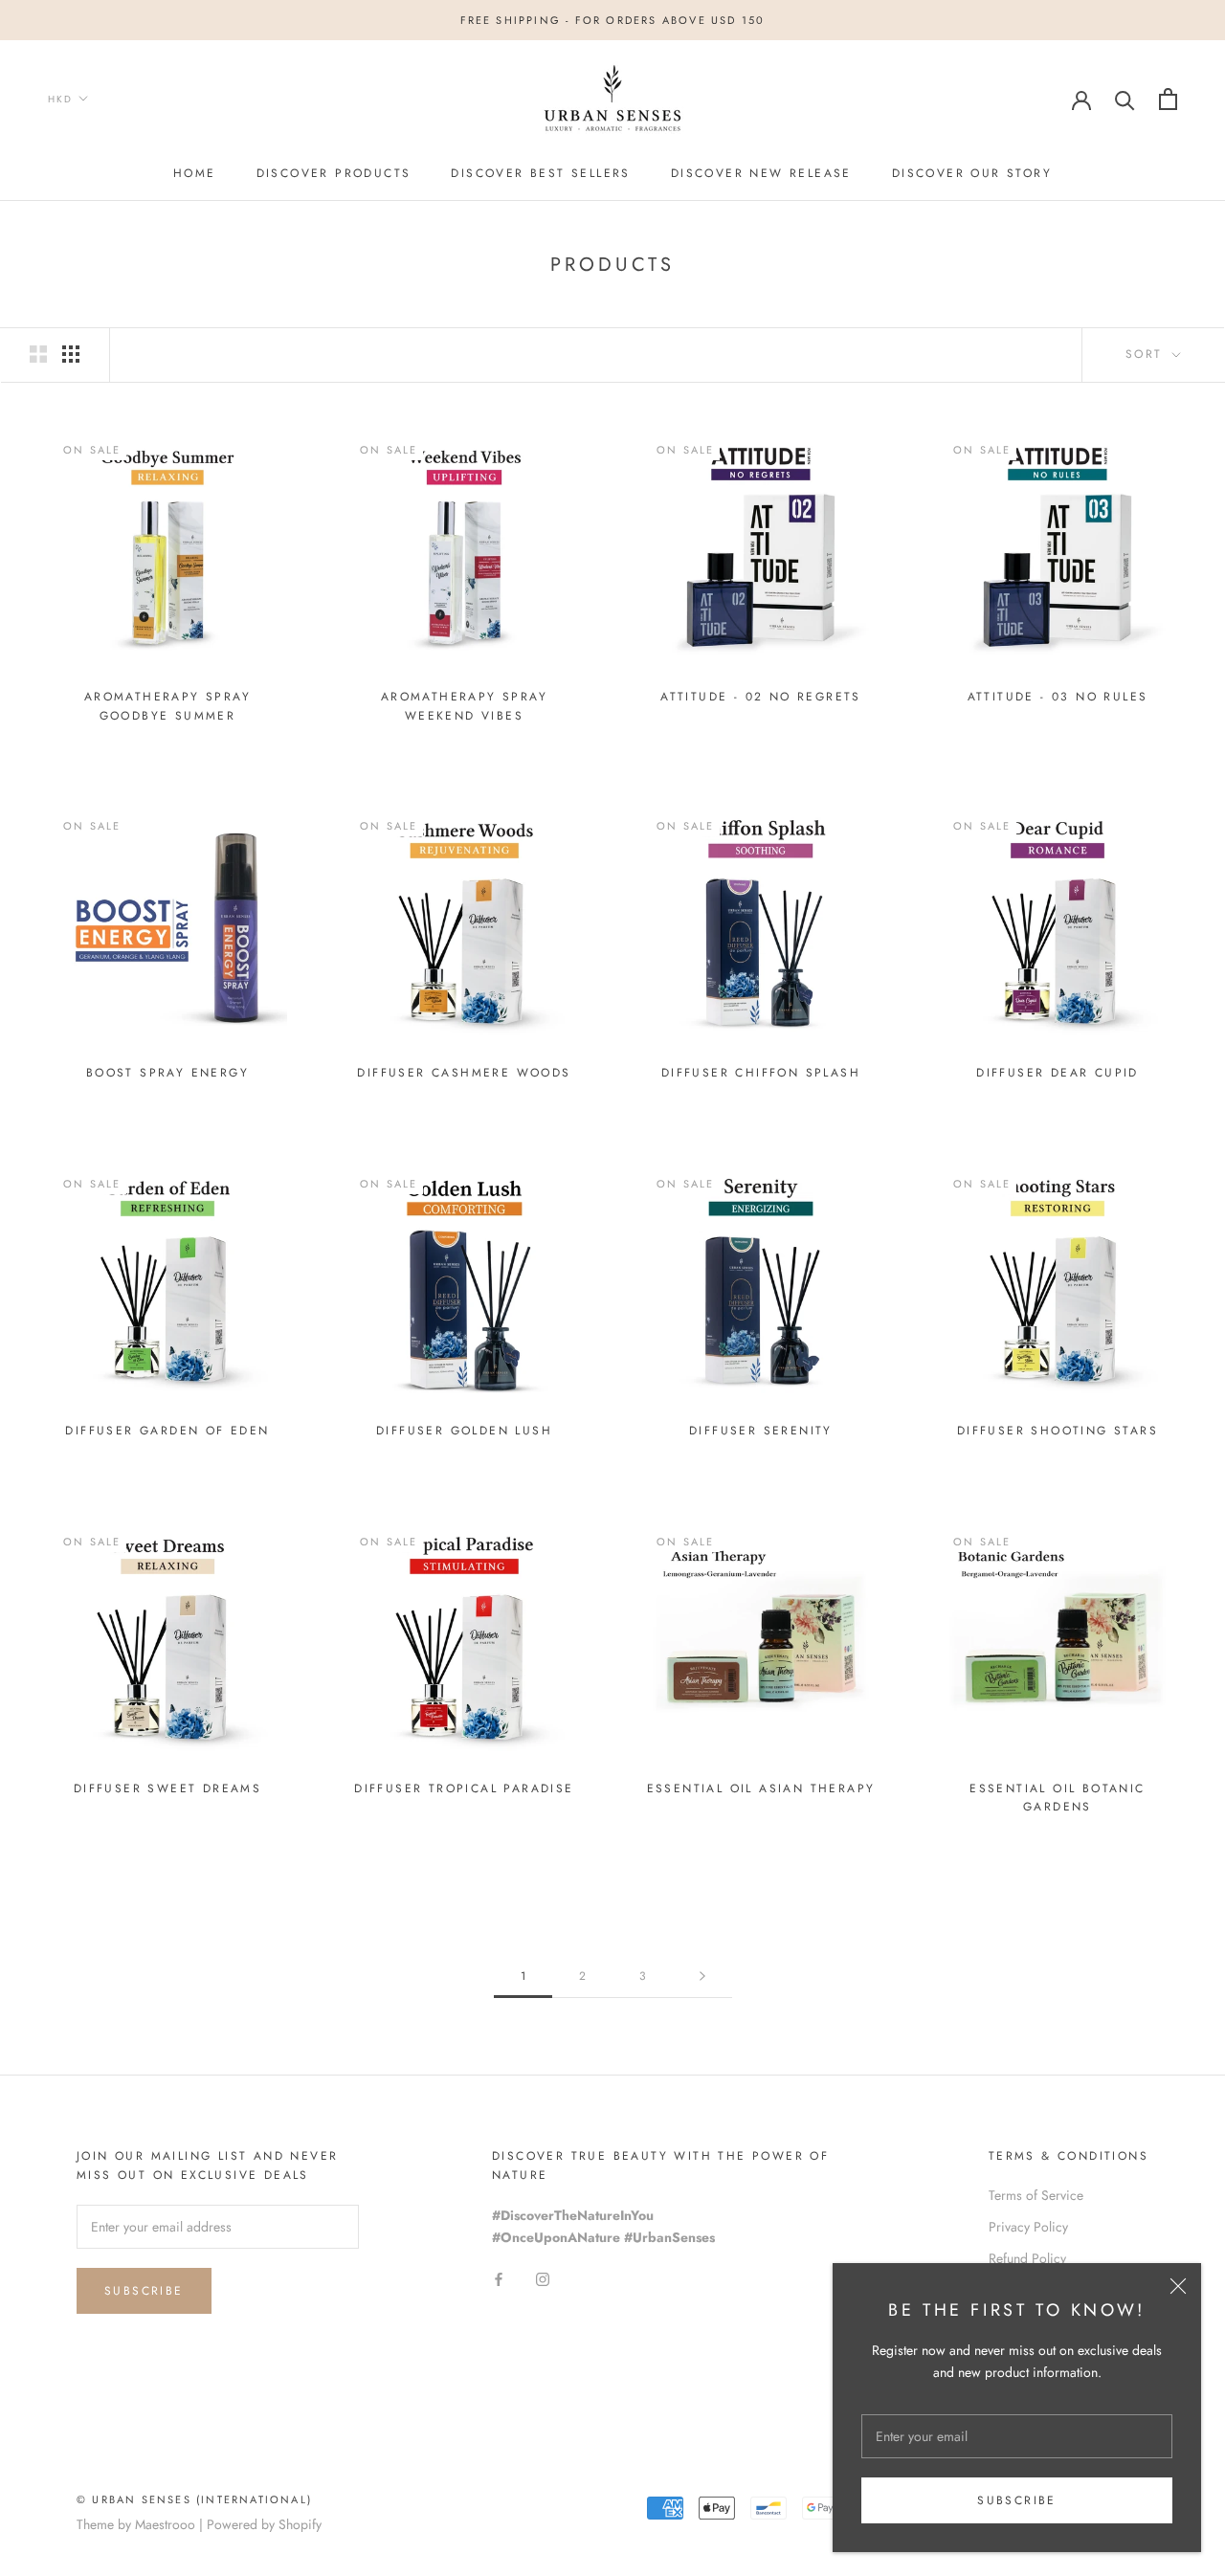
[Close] (1178, 2286)
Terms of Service (1036, 2195)
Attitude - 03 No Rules (1058, 697)
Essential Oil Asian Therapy (761, 1788)
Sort (1147, 354)
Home (195, 173)
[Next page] (702, 1976)
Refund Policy (1027, 2258)
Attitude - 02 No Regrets (761, 697)
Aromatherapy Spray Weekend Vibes (464, 706)
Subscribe (1017, 2500)
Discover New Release (761, 173)
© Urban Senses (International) (194, 2499)
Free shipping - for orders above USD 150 (613, 20)
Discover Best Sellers (540, 173)
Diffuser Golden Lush (464, 1431)
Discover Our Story (972, 173)
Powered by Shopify (264, 2524)
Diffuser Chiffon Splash (761, 1073)
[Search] (1125, 99)
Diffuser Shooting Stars (1058, 1431)
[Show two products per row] (38, 354)
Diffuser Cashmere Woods (464, 1073)
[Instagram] (543, 2279)
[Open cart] (1168, 99)
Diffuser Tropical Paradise (464, 1788)
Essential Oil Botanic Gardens (1057, 1798)
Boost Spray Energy (167, 1073)
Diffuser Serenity (761, 1431)
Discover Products (334, 173)
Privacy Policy (1028, 2227)
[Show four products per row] (71, 354)
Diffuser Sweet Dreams (167, 1788)
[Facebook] (499, 2279)
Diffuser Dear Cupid (1058, 1073)
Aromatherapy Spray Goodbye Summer (167, 706)
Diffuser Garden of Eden (167, 1431)
